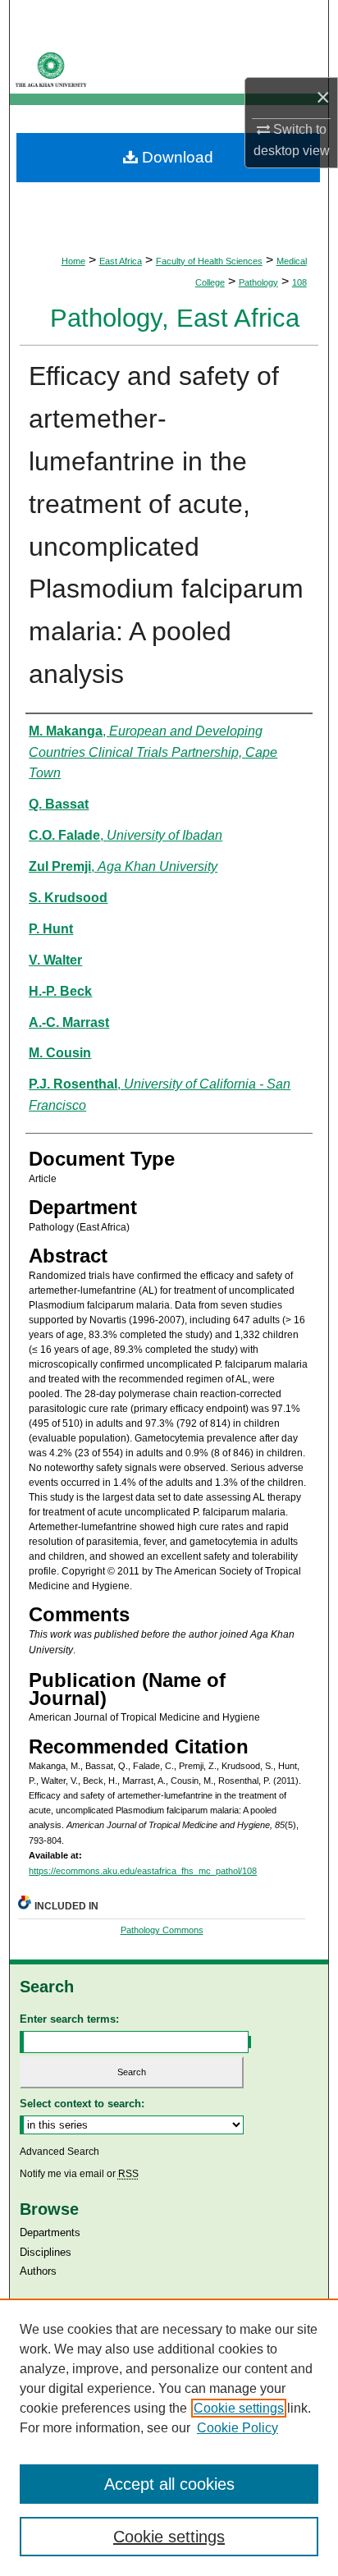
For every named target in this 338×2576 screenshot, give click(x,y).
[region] (169, 2437)
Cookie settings (239, 2408)
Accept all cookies (169, 2484)
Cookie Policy (238, 2428)
